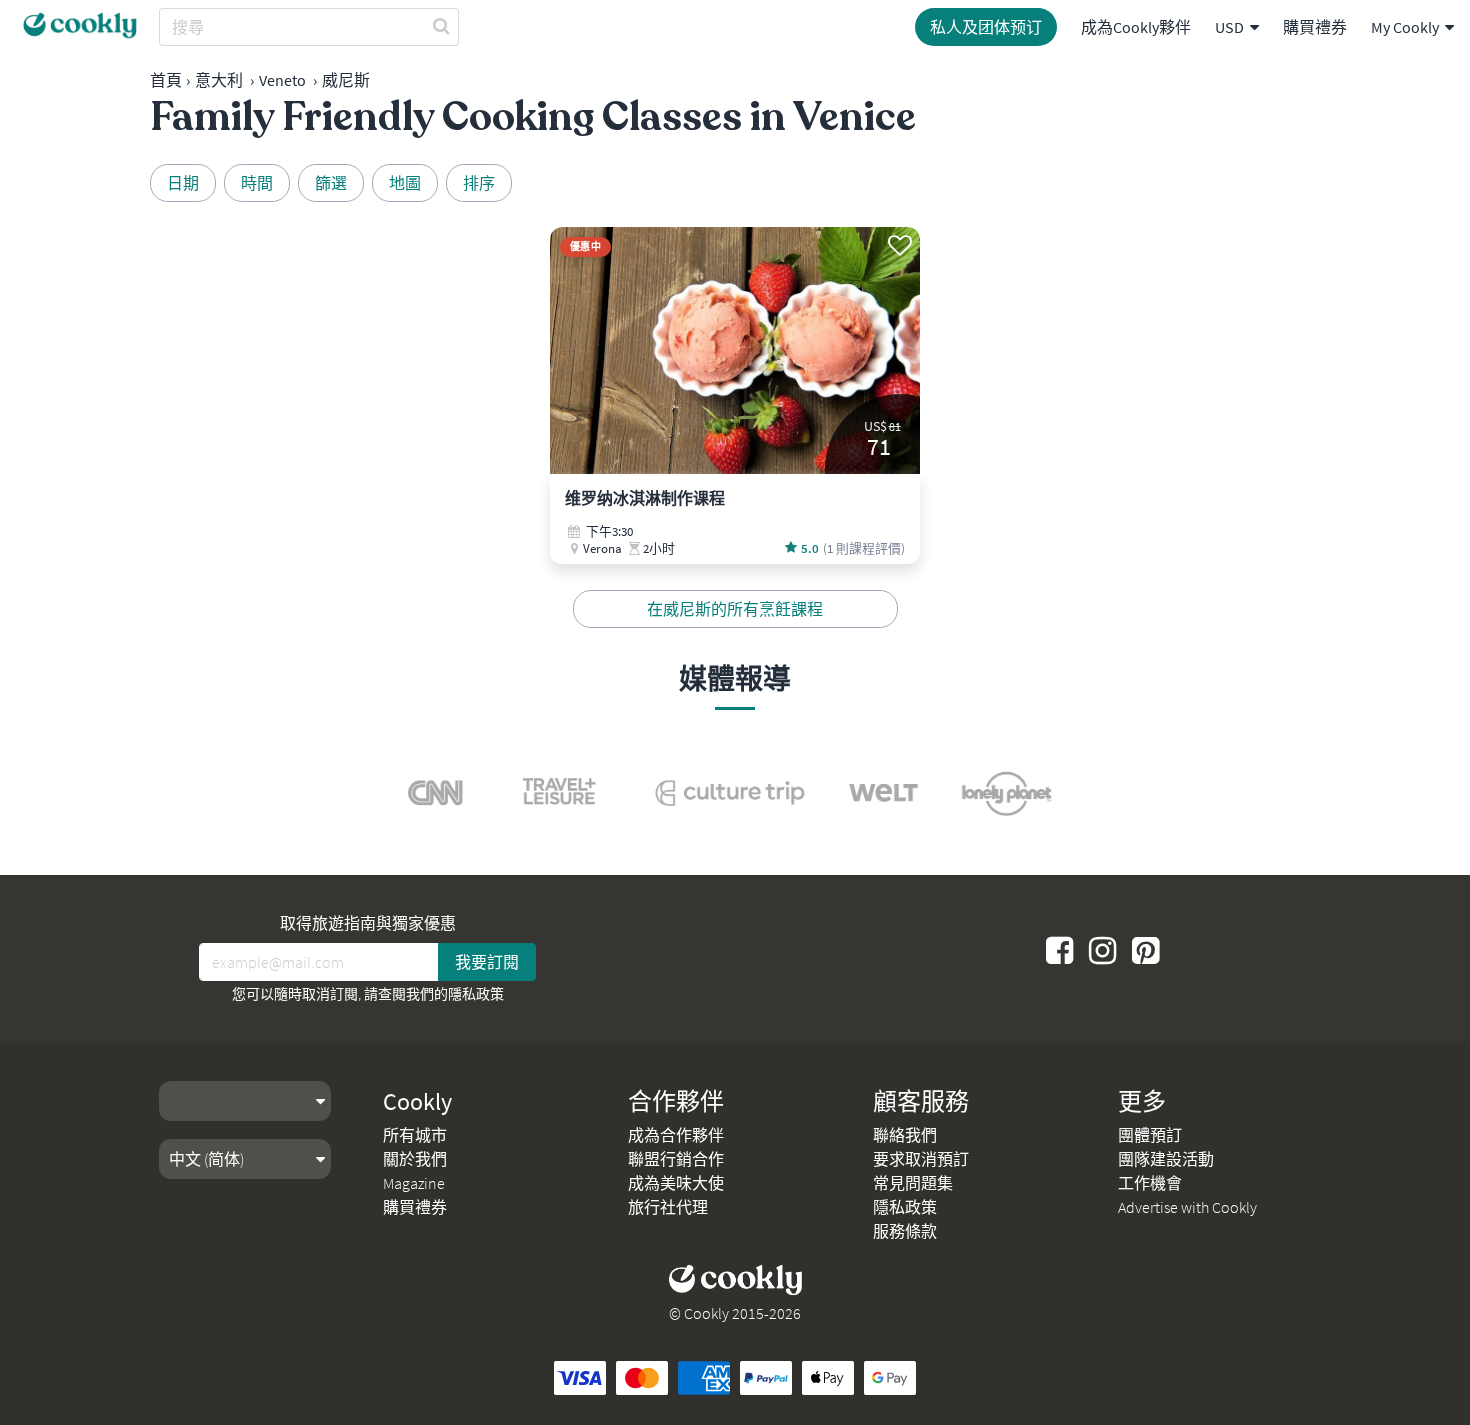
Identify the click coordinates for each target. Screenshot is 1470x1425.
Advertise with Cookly (1187, 1207)
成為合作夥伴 (676, 1135)
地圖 (405, 183)
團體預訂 (1150, 1135)
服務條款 (905, 1231)
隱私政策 (476, 994)
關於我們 (415, 1159)
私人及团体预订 (986, 27)
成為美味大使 (676, 1183)
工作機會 (1150, 1183)
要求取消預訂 (921, 1159)
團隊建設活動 (1166, 1159)
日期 (183, 183)
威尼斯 (346, 80)
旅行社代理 (668, 1207)
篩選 (331, 183)
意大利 (219, 80)
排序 (479, 183)
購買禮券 (1315, 27)
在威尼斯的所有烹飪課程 (735, 609)
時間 (257, 183)
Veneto (282, 80)
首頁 (166, 80)
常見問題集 (913, 1183)
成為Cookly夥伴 (1136, 27)
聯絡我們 (905, 1135)
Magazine (414, 1183)
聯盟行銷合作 (676, 1159)
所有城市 (415, 1135)
